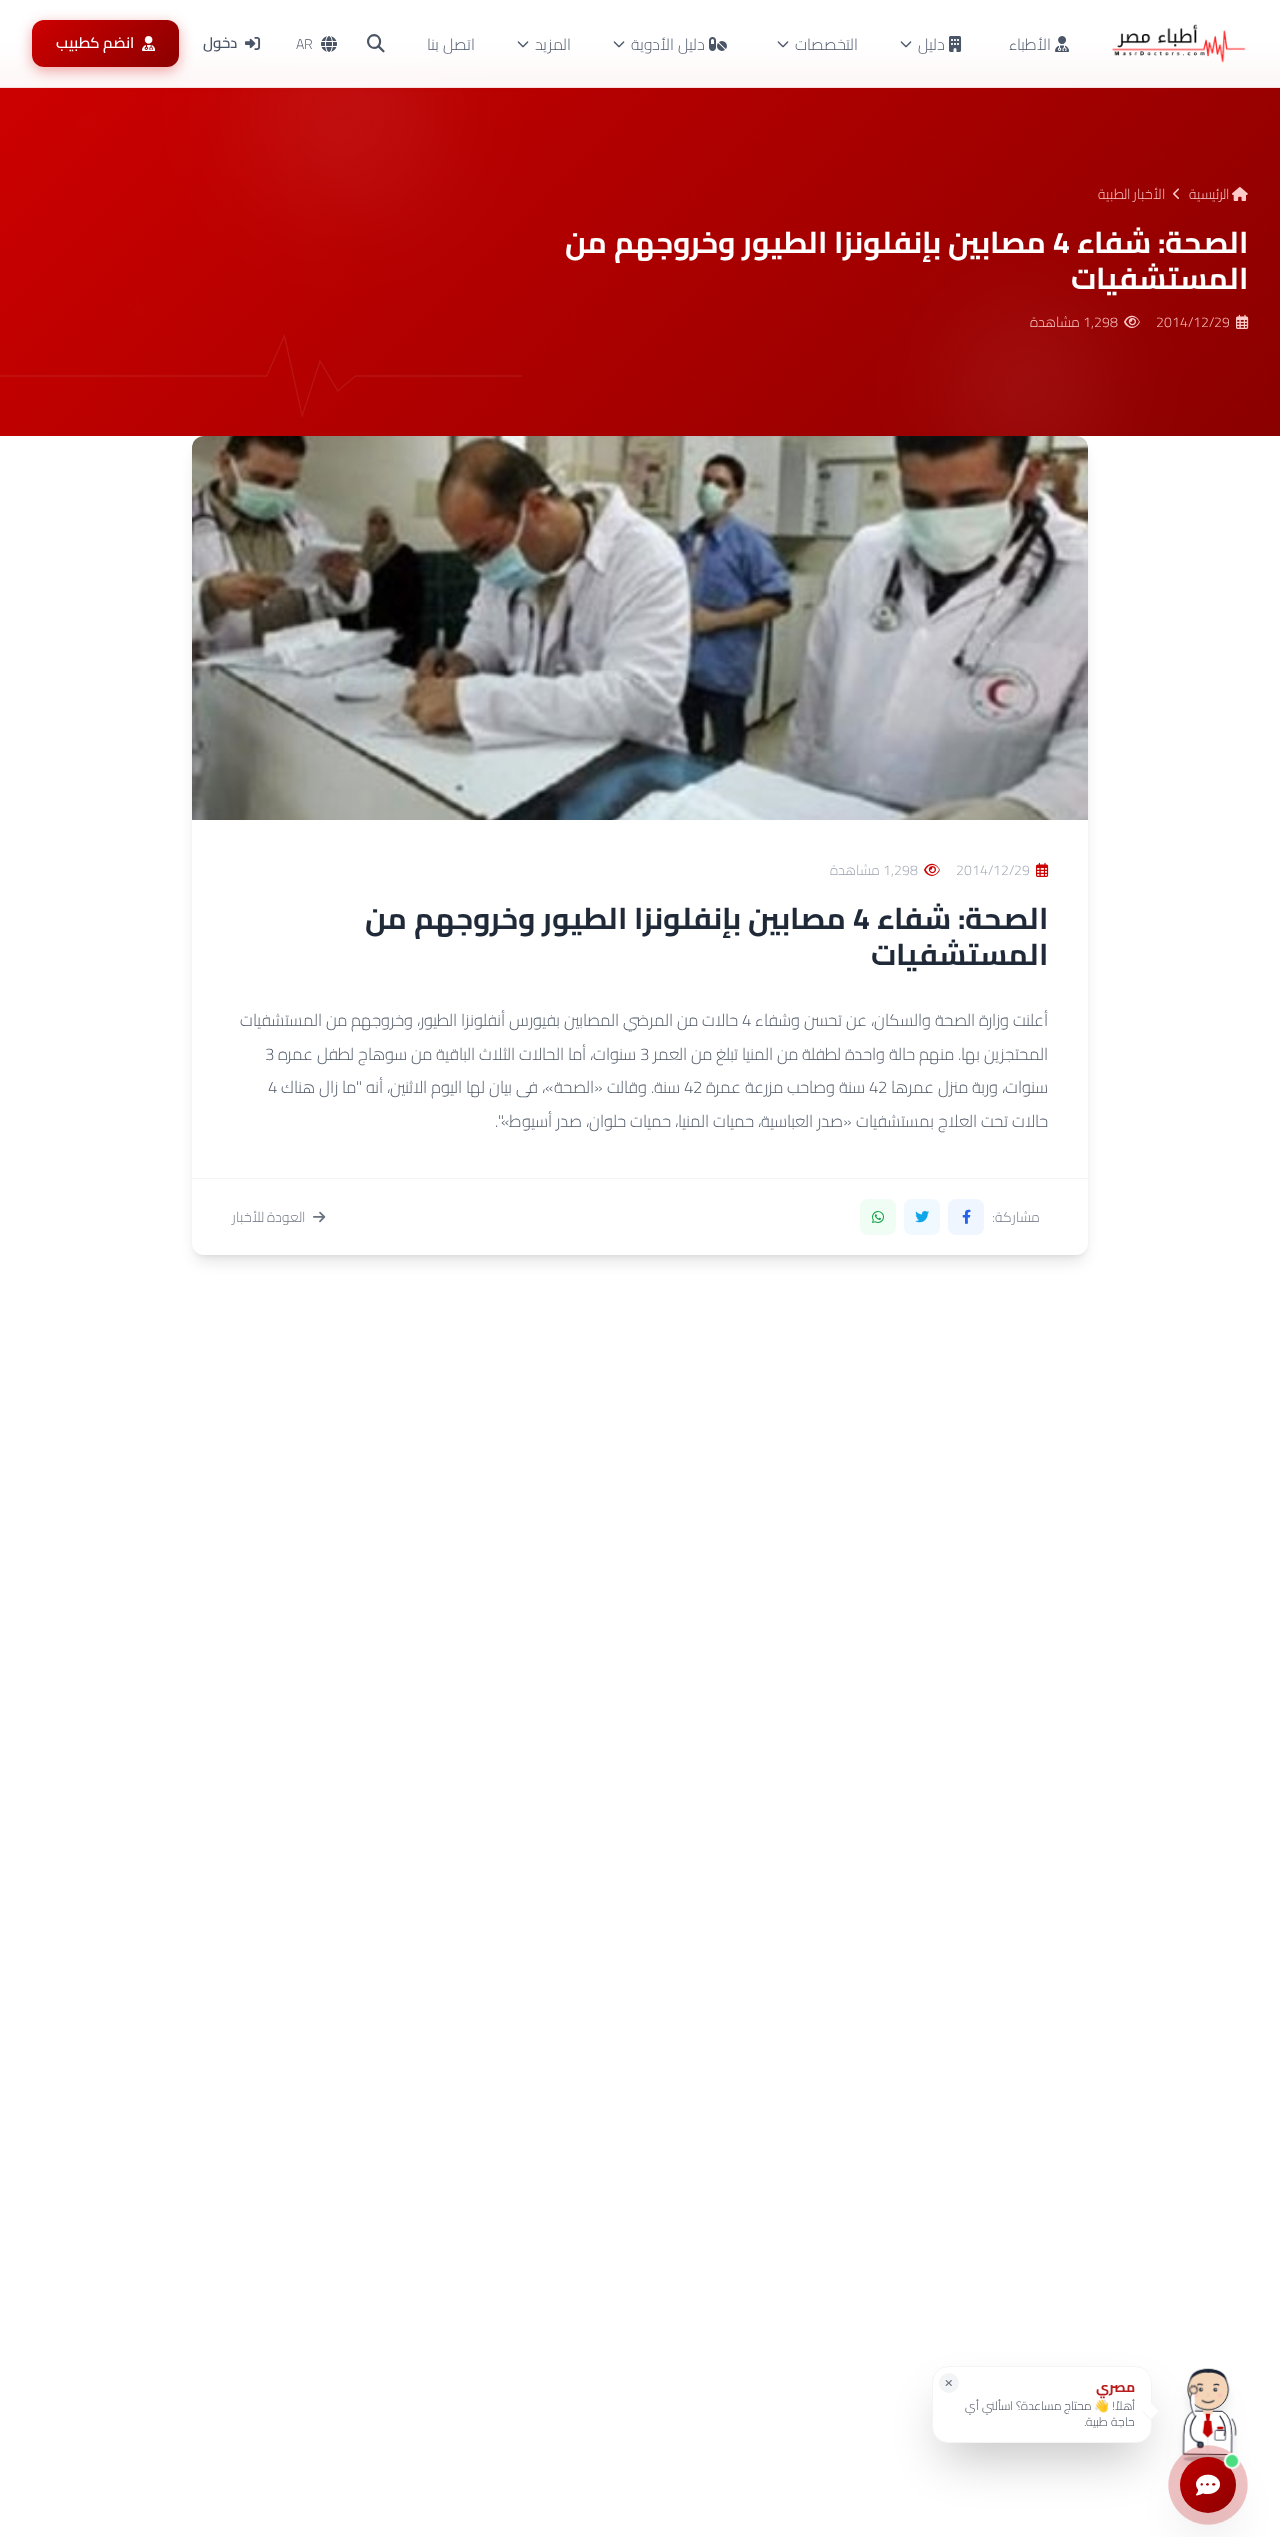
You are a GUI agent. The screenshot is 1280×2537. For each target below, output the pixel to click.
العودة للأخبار (268, 1217)
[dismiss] (949, 2383)
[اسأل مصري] (1208, 2411)
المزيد (553, 44)
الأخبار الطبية (1131, 194)
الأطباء (1032, 44)
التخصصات (826, 44)
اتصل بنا (451, 44)
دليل (931, 44)
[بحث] (376, 44)
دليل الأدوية (668, 44)
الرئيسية (1210, 194)
